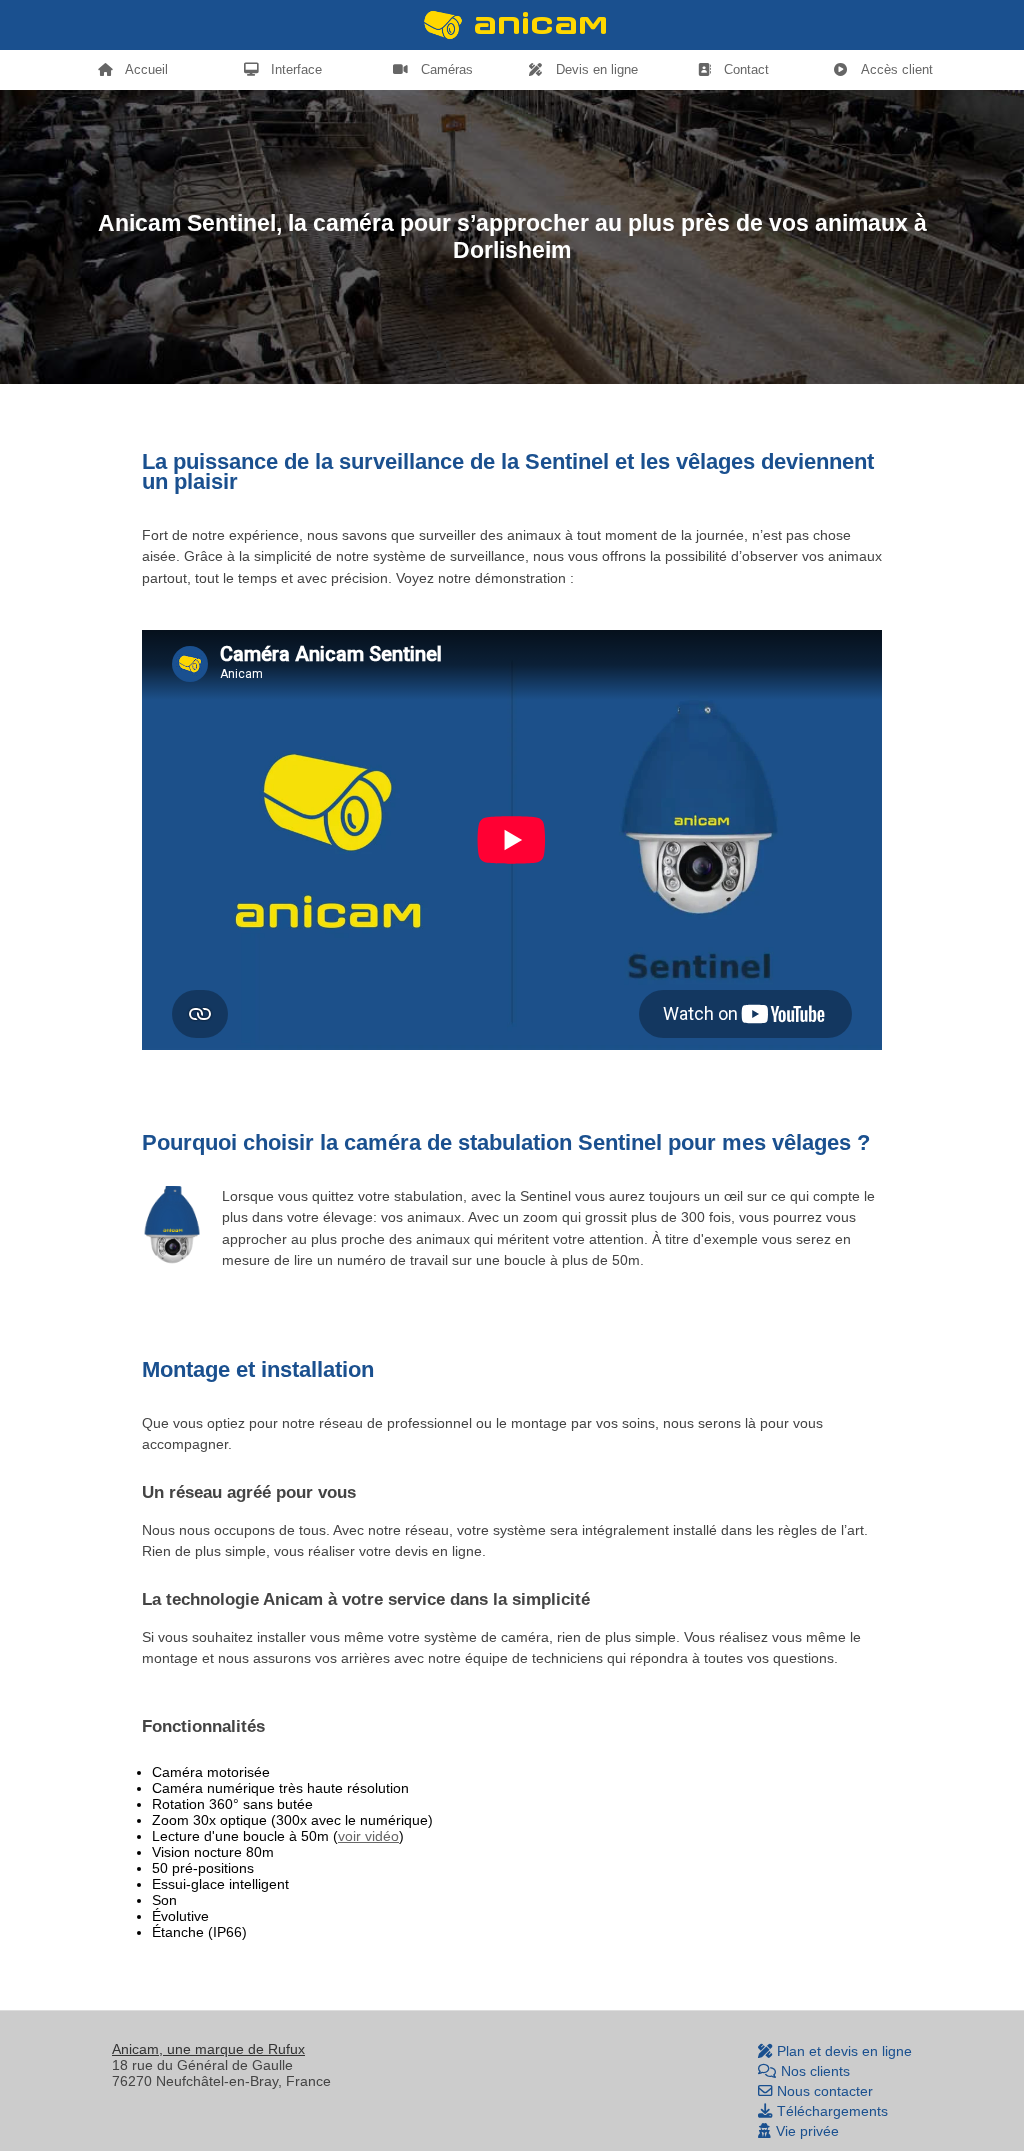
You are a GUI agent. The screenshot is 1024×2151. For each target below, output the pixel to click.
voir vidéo (368, 1836)
